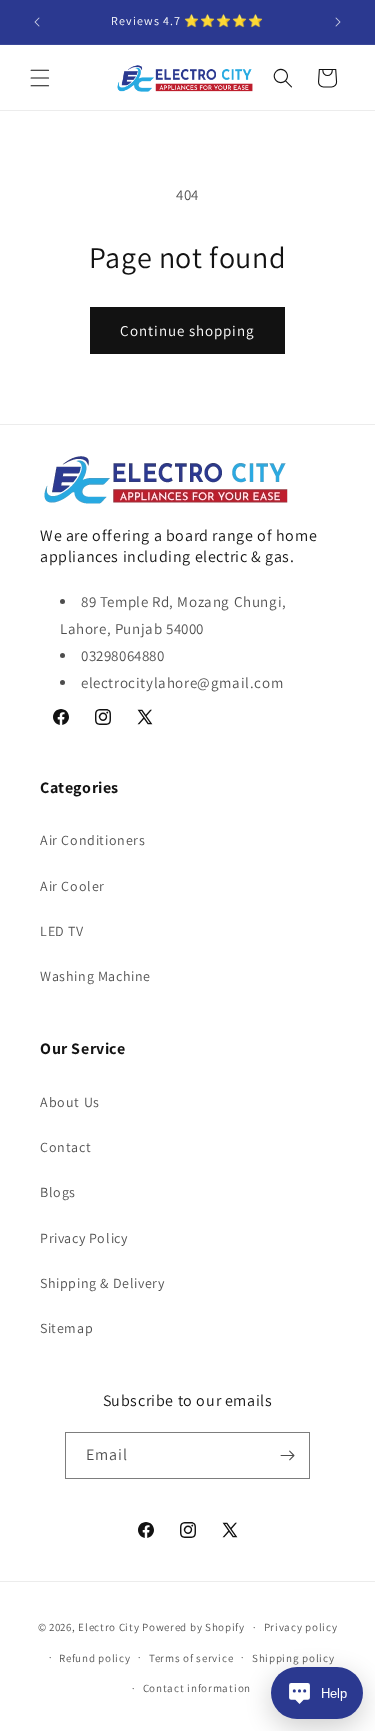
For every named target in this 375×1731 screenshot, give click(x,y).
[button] (40, 78)
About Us (70, 1102)
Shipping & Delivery (102, 1283)
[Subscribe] (287, 1455)
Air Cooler (72, 886)
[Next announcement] (338, 22)
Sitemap (66, 1328)
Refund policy (94, 1658)
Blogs (58, 1192)
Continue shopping (187, 330)
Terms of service (191, 1658)
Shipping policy (293, 1658)
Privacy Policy (83, 1238)
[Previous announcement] (37, 22)
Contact (65, 1147)
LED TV (62, 931)
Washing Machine (95, 976)
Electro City (108, 1627)
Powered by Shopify (193, 1627)
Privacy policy (301, 1627)
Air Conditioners (93, 840)
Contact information (197, 1688)
